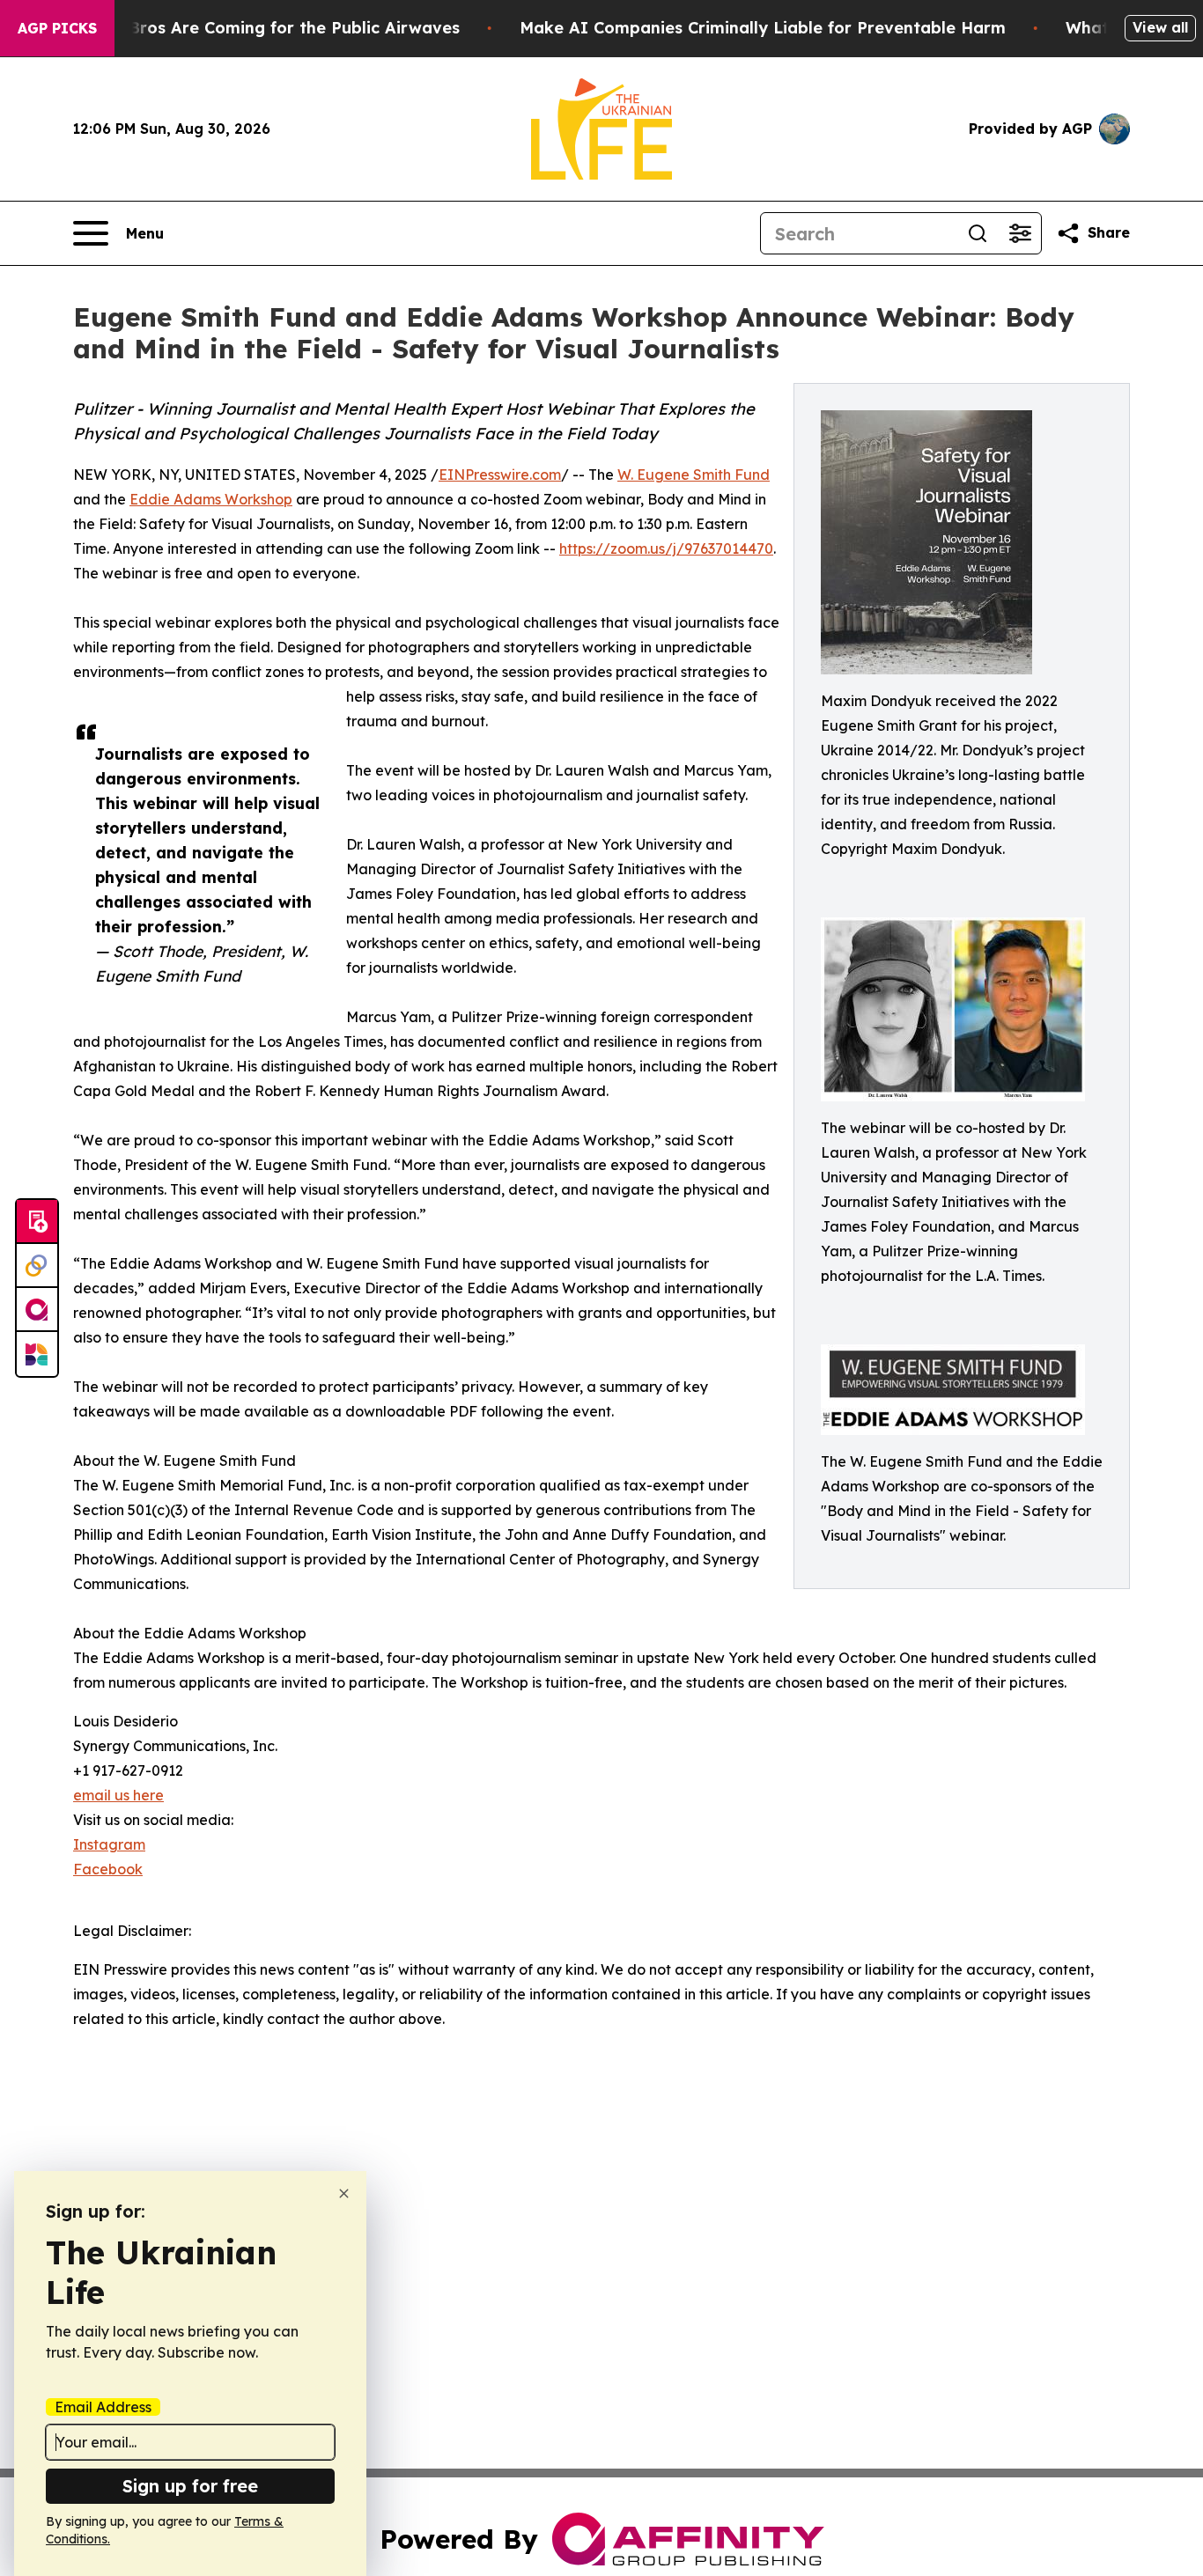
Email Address (103, 2407)
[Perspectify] (37, 1266)
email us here (118, 1795)
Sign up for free (190, 2486)
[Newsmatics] (37, 1354)
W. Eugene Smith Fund (694, 475)
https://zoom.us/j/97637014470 (666, 548)
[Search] (978, 233)
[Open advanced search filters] (1020, 233)
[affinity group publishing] (37, 1310)
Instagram (109, 1844)
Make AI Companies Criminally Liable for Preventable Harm (763, 28)
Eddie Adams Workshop (211, 499)
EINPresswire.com (500, 475)
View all (1160, 27)
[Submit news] (37, 1222)
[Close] (344, 2193)
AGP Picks (57, 28)
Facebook (108, 1869)
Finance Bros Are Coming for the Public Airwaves (260, 28)
